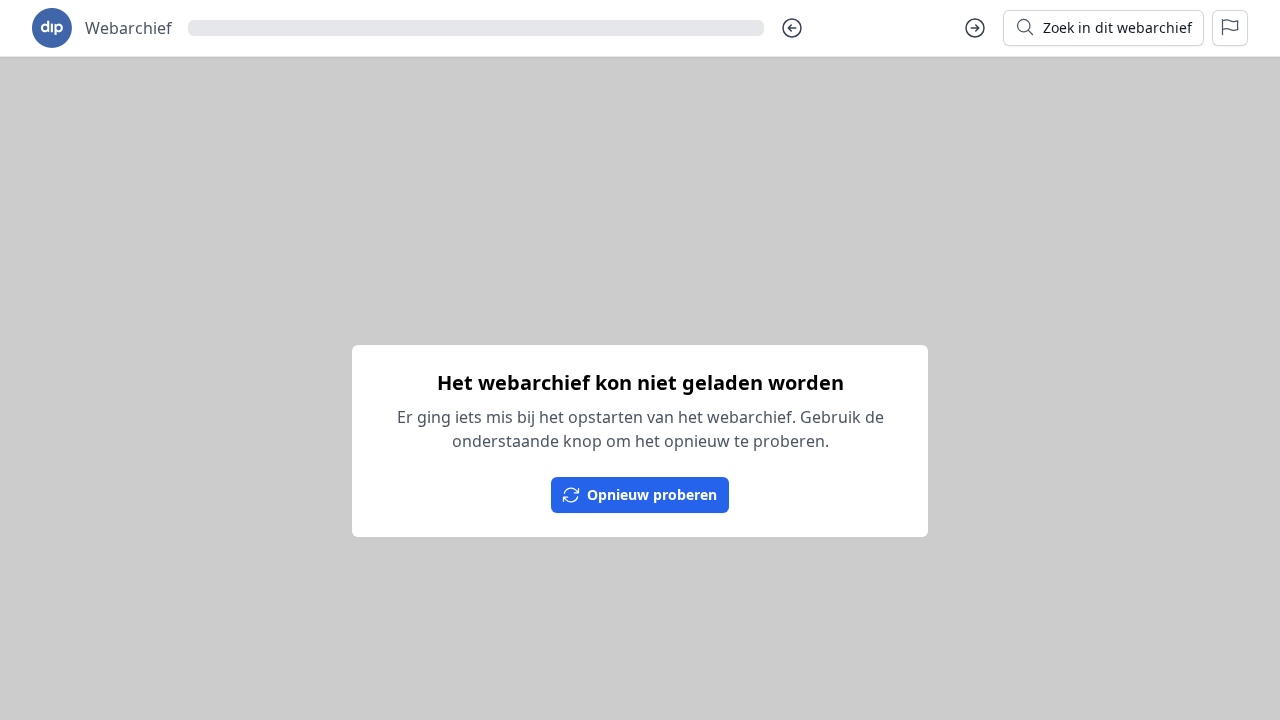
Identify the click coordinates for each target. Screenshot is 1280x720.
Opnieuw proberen (652, 494)
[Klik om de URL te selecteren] (476, 28)
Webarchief (128, 28)
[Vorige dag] (792, 28)
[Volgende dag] (975, 28)
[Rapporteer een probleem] (1230, 28)
